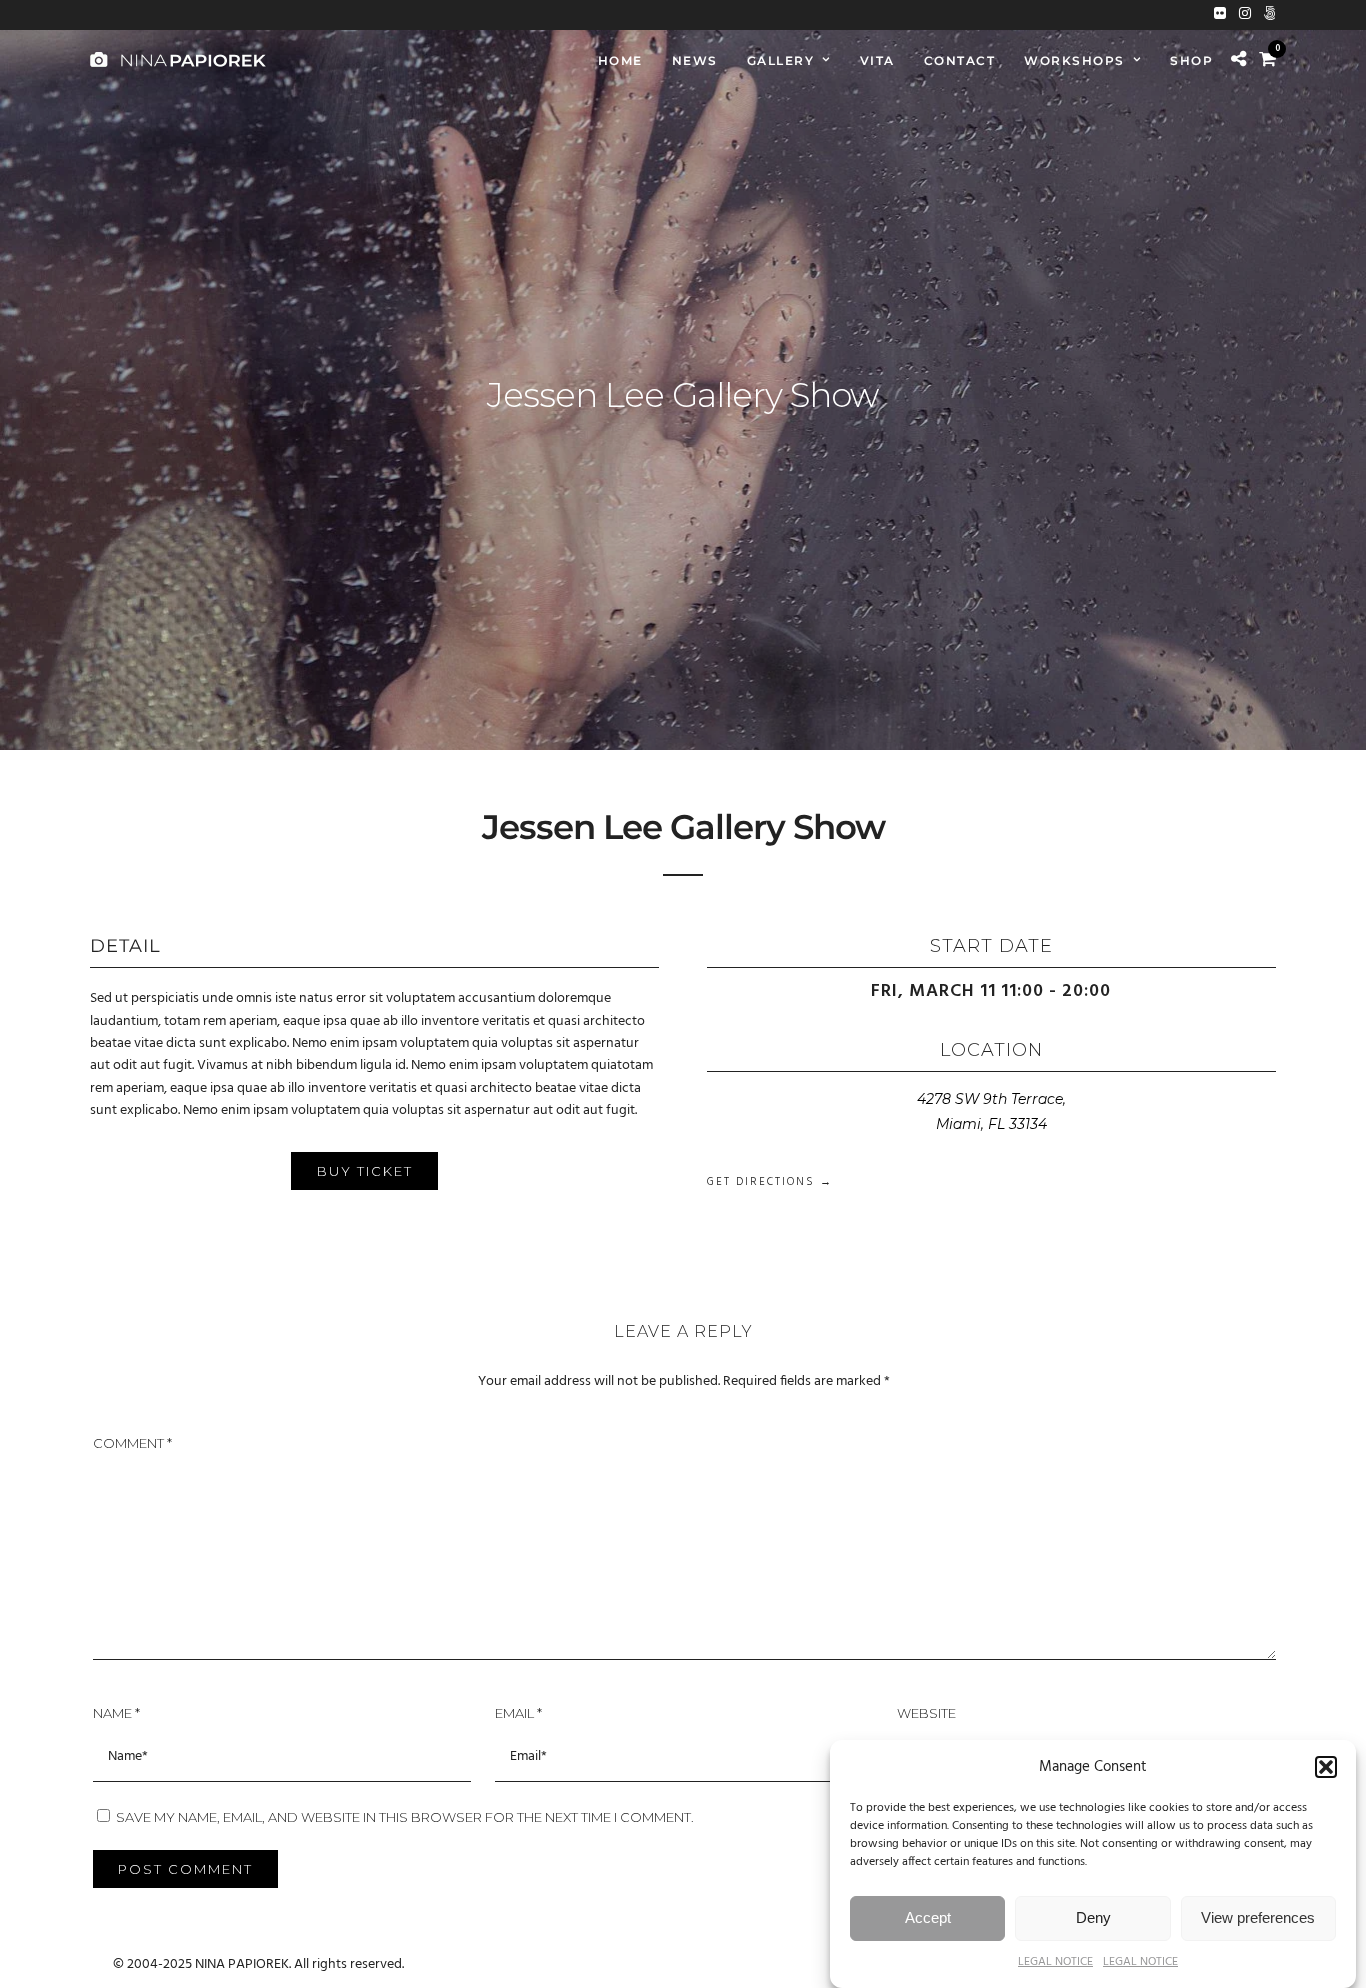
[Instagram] (1245, 15)
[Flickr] (1220, 15)
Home (620, 60)
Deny (1093, 1917)
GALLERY (781, 60)
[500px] (1270, 15)
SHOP (1191, 60)
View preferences (1258, 1917)
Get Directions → (770, 1182)
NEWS (695, 60)
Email (518, 1713)
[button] (1326, 1767)
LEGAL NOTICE (1055, 1962)
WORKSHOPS (1074, 60)
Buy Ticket (365, 1171)
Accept (928, 1917)
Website (926, 1713)
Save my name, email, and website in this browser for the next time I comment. (405, 1817)
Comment (132, 1443)
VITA (877, 60)
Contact (960, 60)
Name (116, 1713)
